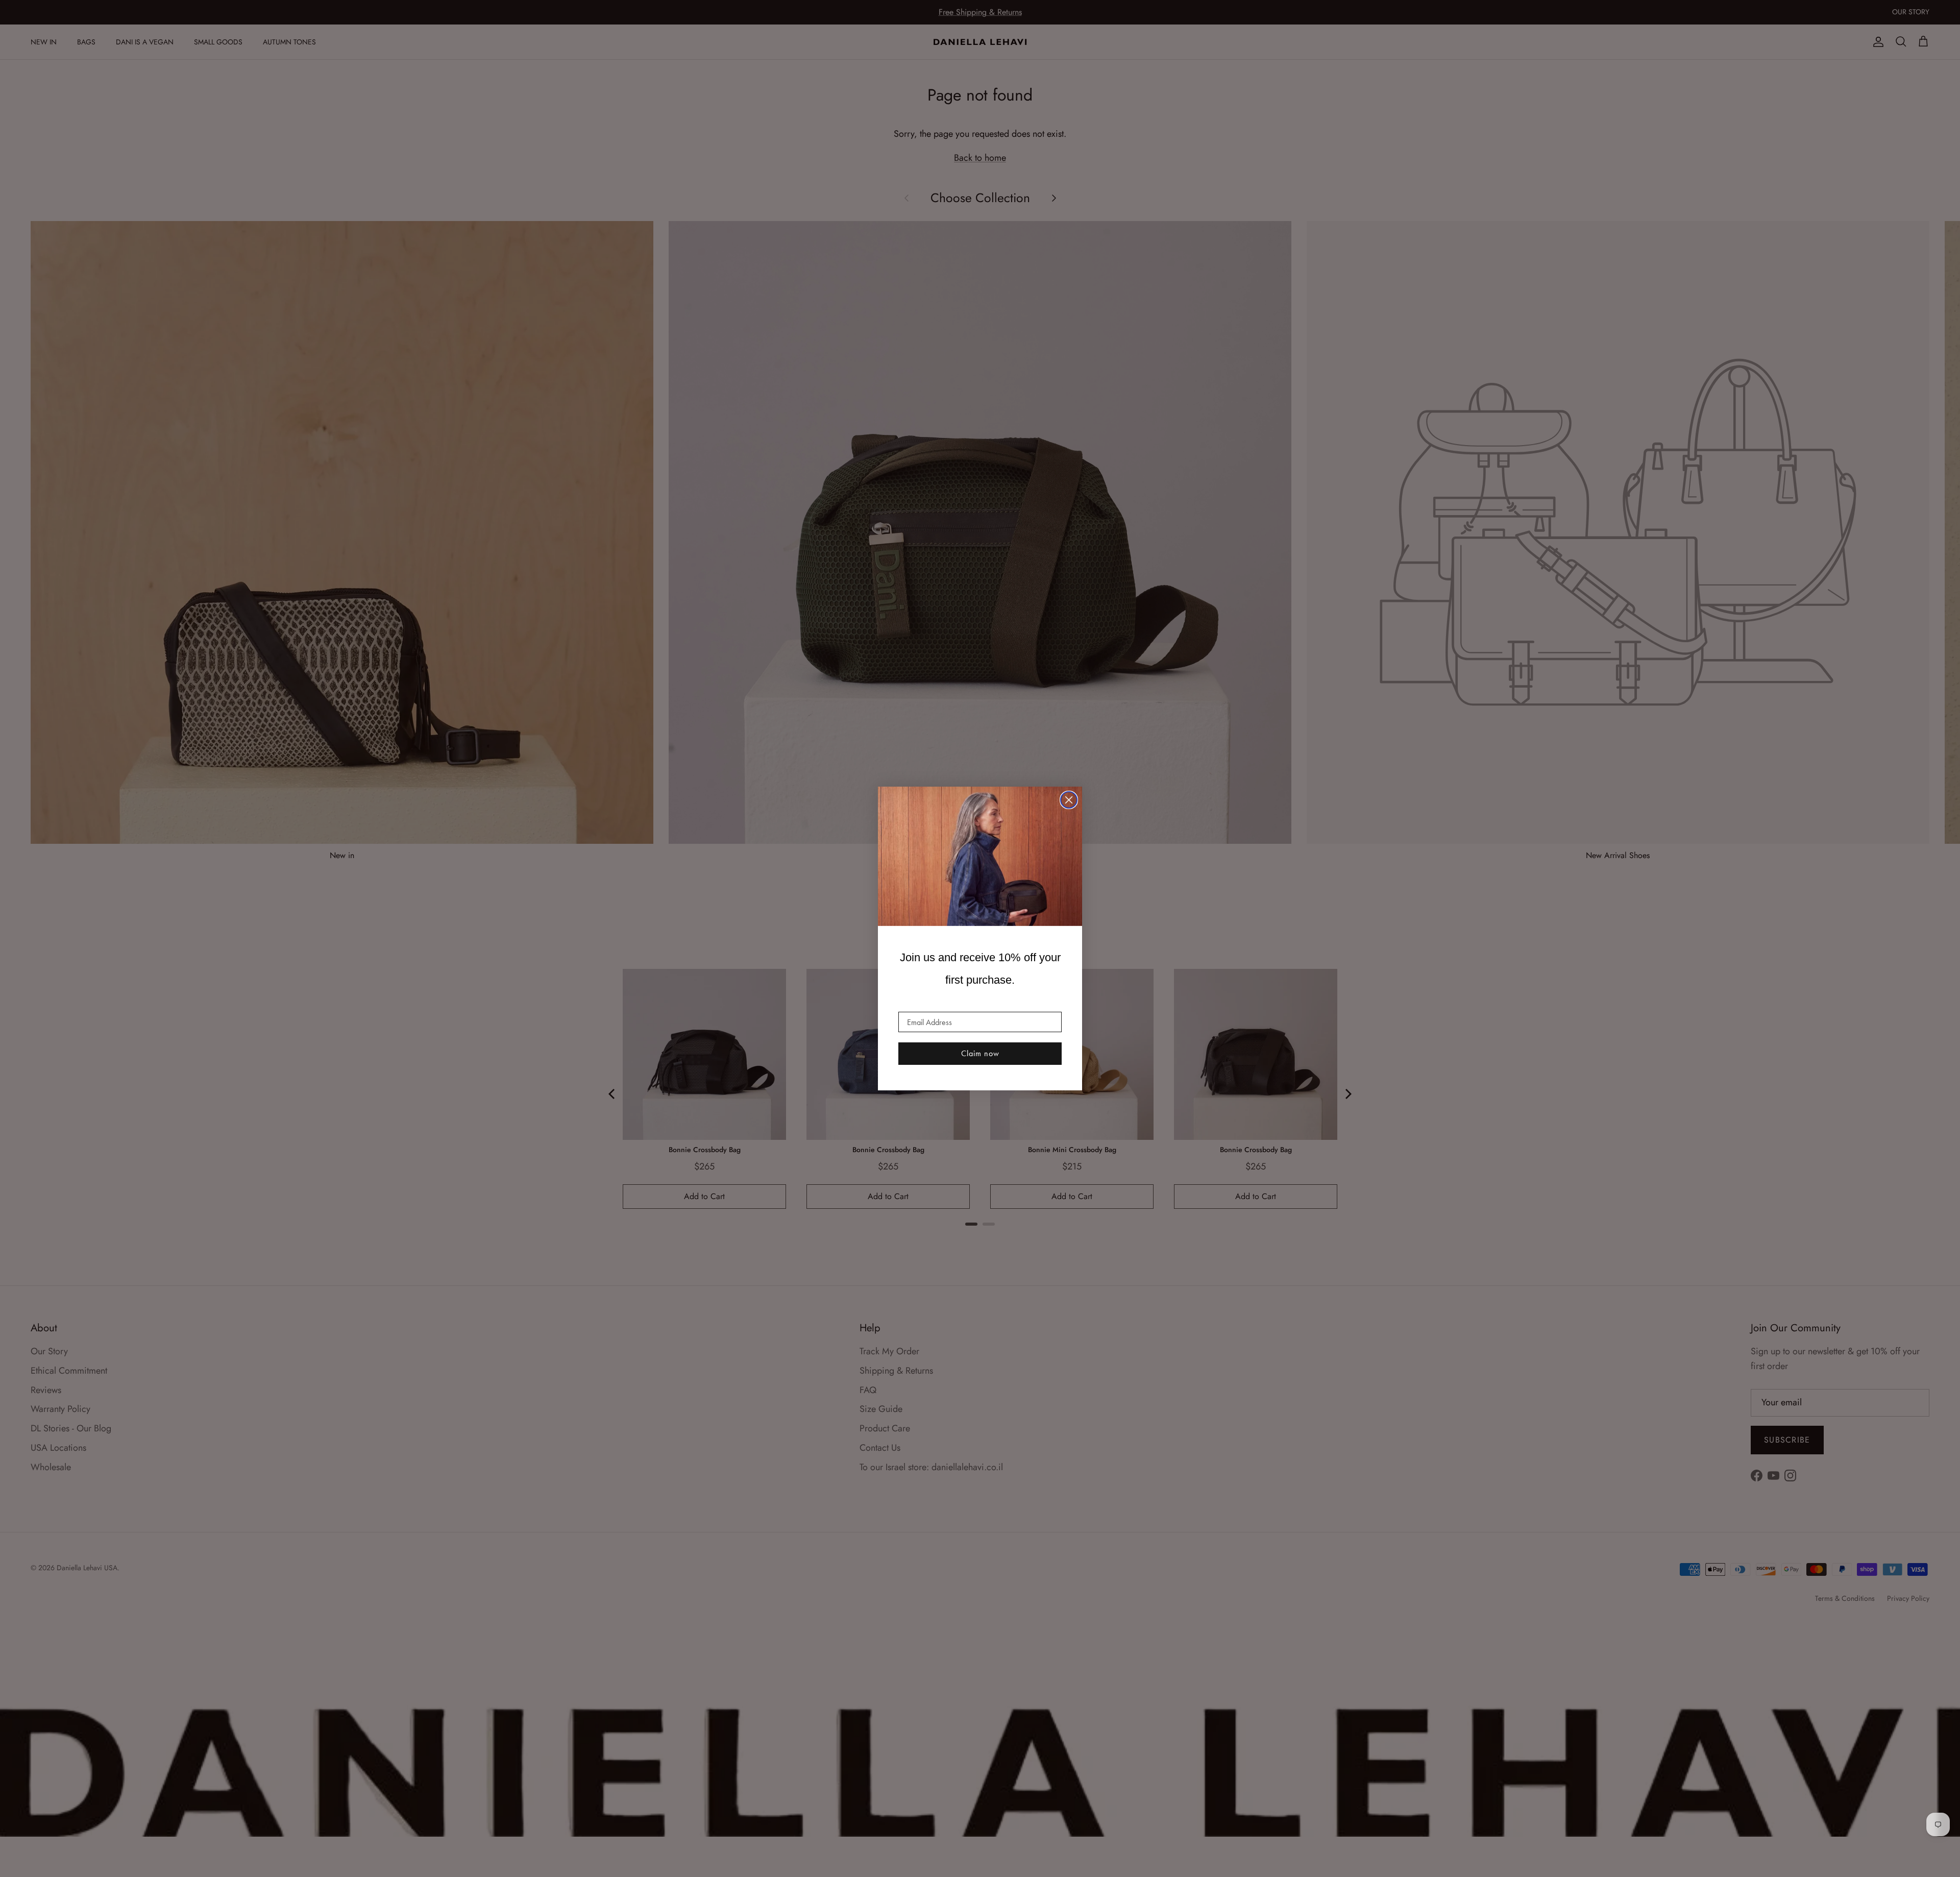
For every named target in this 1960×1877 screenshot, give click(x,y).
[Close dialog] (1069, 800)
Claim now (980, 1053)
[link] (980, 857)
